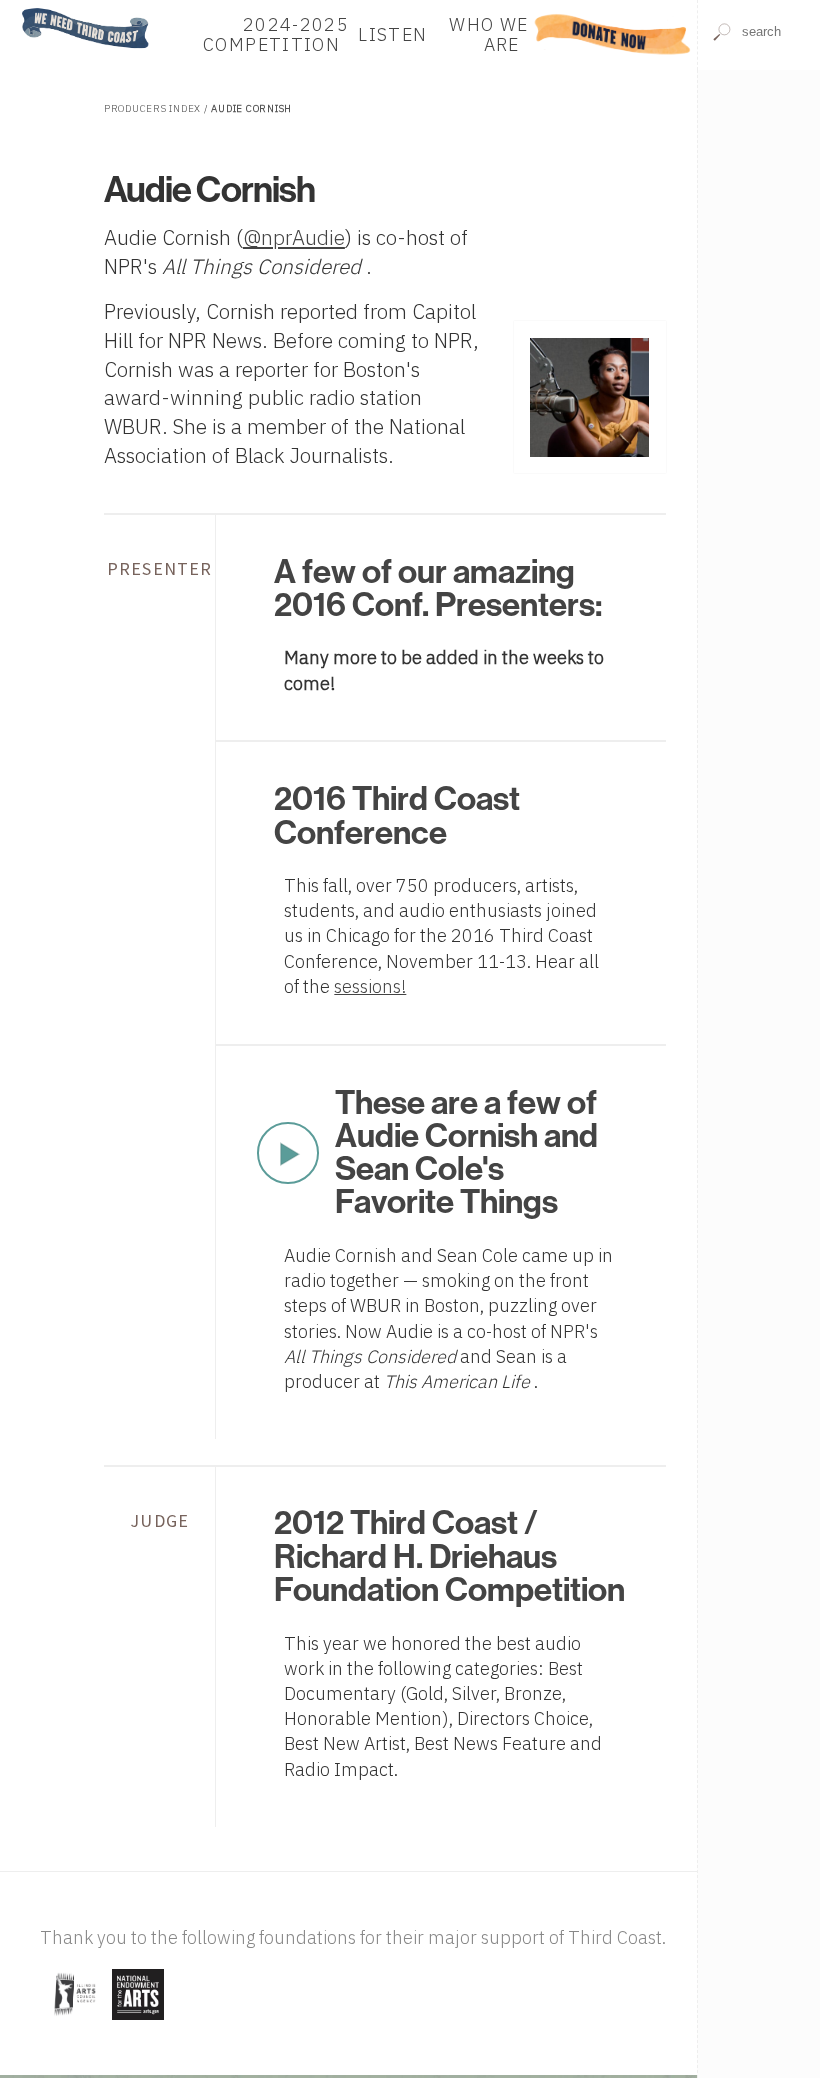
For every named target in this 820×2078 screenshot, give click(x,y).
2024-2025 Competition (276, 34)
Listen (392, 34)
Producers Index (152, 108)
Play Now (288, 1153)
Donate (612, 34)
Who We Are (488, 34)
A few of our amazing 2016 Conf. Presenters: (438, 588)
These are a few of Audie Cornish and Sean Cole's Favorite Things (466, 1153)
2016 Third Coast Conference (397, 815)
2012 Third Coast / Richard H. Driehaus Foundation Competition (449, 1556)
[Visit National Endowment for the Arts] (138, 2021)
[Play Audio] (759, 128)
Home (33, 9)
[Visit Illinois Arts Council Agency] (73, 2021)
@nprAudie (294, 237)
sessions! (370, 986)
